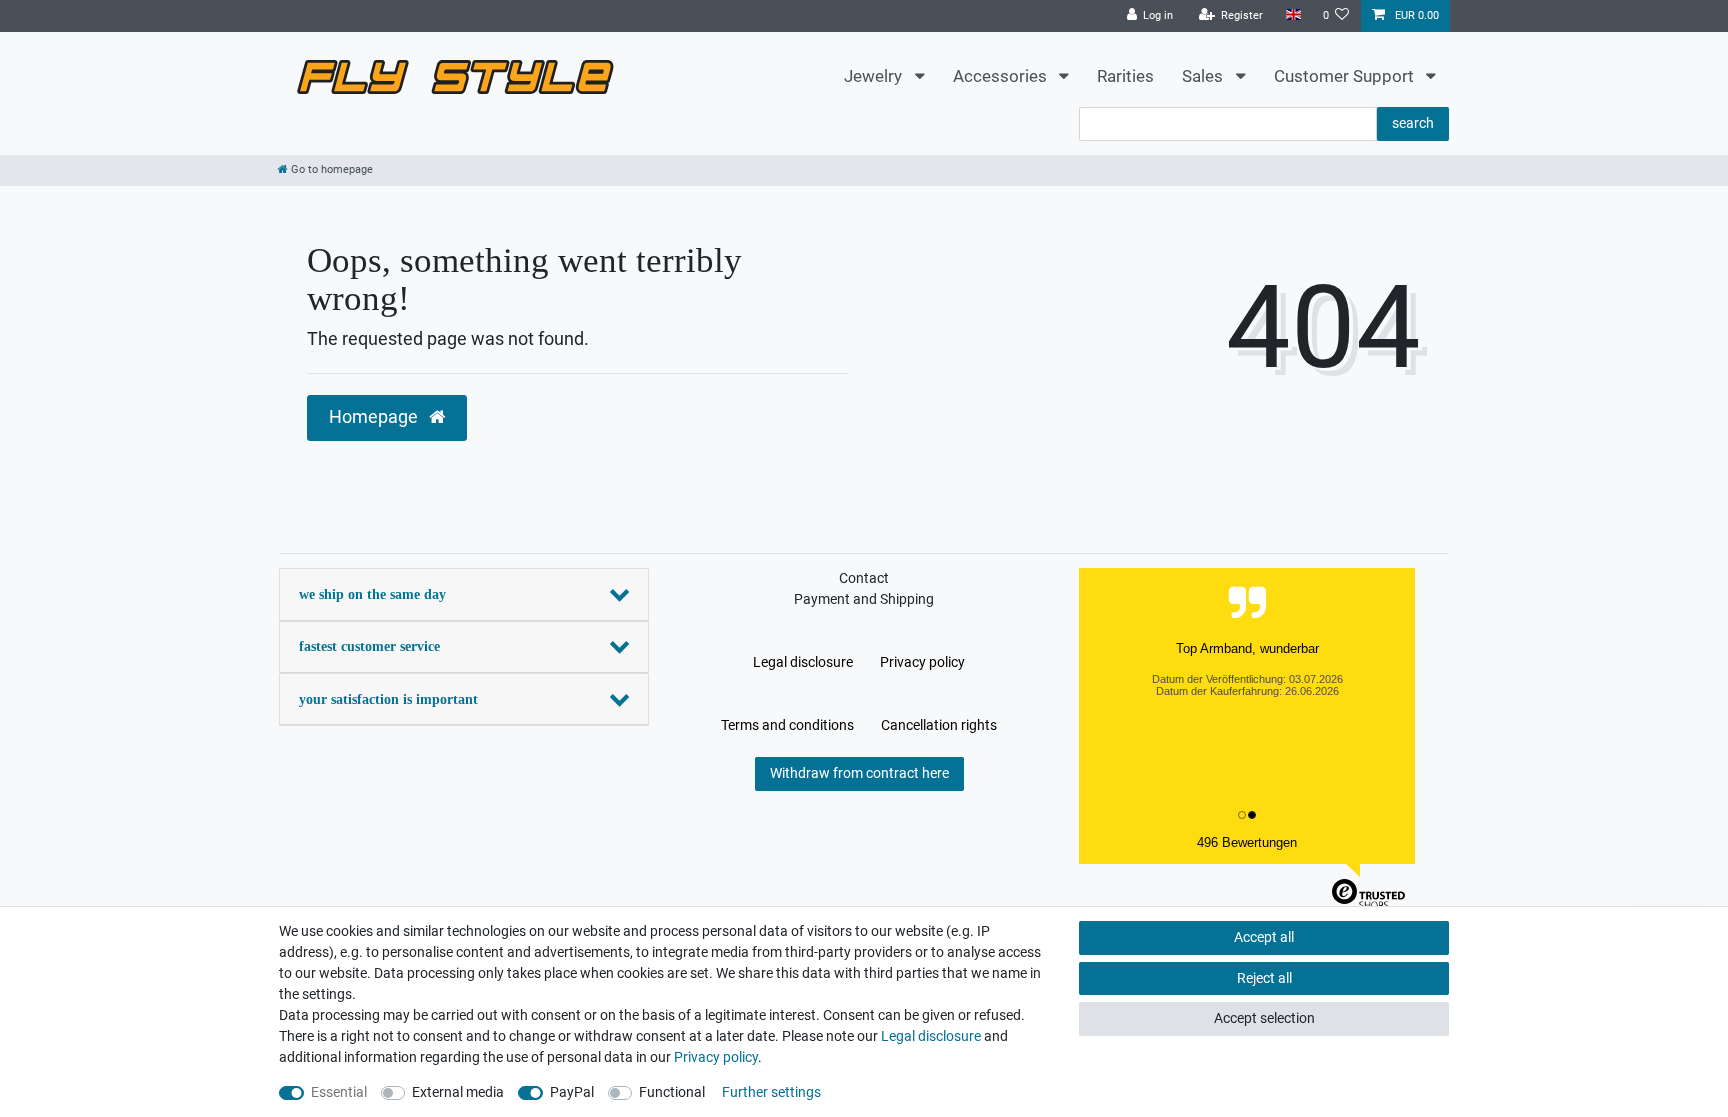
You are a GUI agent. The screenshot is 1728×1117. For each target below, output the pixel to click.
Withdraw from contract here (859, 773)
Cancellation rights (939, 725)
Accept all (1264, 937)
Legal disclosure (803, 662)
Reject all (1264, 978)
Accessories (1002, 76)
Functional (672, 1092)
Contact (864, 578)
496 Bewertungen (1247, 842)
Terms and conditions (787, 725)
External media (458, 1092)
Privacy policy (922, 662)
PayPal (572, 1092)
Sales (1204, 76)
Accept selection (1264, 1018)
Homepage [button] (375, 417)
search (1413, 123)
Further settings (771, 1092)
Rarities (1125, 76)
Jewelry (875, 76)
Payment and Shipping (864, 599)
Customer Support (1346, 76)
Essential (339, 1092)
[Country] (1292, 15)
